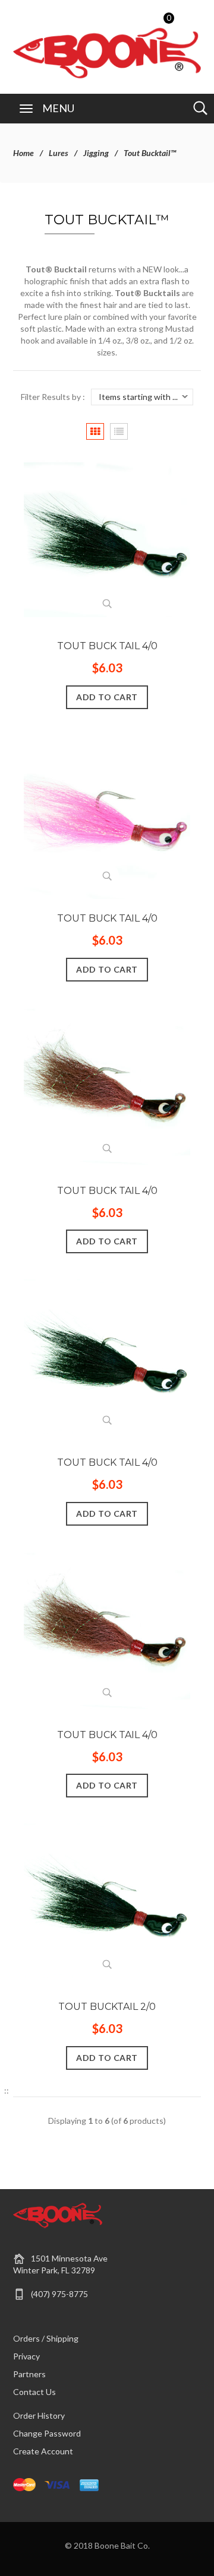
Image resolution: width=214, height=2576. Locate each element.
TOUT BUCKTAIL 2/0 (107, 2007)
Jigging (96, 153)
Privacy (26, 2356)
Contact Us (34, 2392)
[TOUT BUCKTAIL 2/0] (107, 1903)
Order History (39, 2415)
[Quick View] (107, 603)
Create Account (43, 2451)
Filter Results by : (53, 397)
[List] (119, 432)
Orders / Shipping (46, 2338)
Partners (29, 2374)
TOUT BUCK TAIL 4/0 (107, 646)
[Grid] (95, 432)
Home (23, 153)
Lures (59, 153)
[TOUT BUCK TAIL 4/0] (107, 543)
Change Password (47, 2433)
